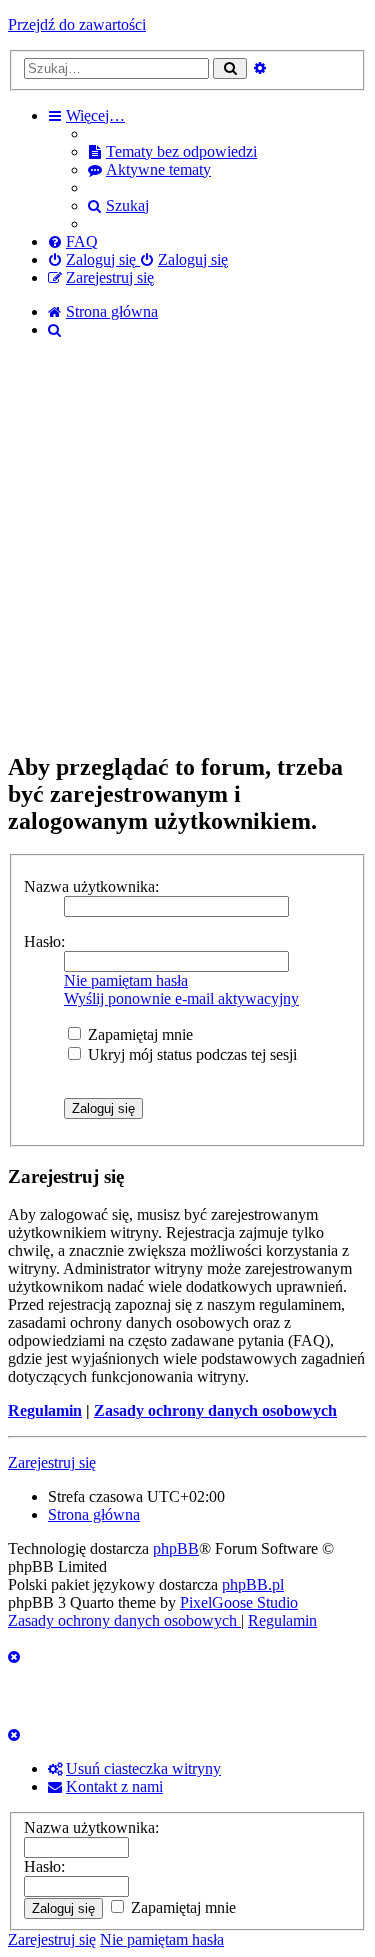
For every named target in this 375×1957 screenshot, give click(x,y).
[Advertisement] (187, 546)
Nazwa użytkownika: (91, 886)
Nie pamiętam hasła (126, 980)
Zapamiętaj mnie (138, 1034)
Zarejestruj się (52, 1462)
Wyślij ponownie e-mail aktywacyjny (181, 998)
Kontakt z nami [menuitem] (114, 1786)
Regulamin (45, 1410)
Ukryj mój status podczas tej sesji (190, 1054)
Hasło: (44, 941)
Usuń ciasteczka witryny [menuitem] (143, 1768)
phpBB (176, 1548)
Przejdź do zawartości (77, 24)
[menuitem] (172, 151)
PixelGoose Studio (239, 1602)
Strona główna (94, 1514)
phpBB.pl (253, 1584)
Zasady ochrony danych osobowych (215, 1410)
